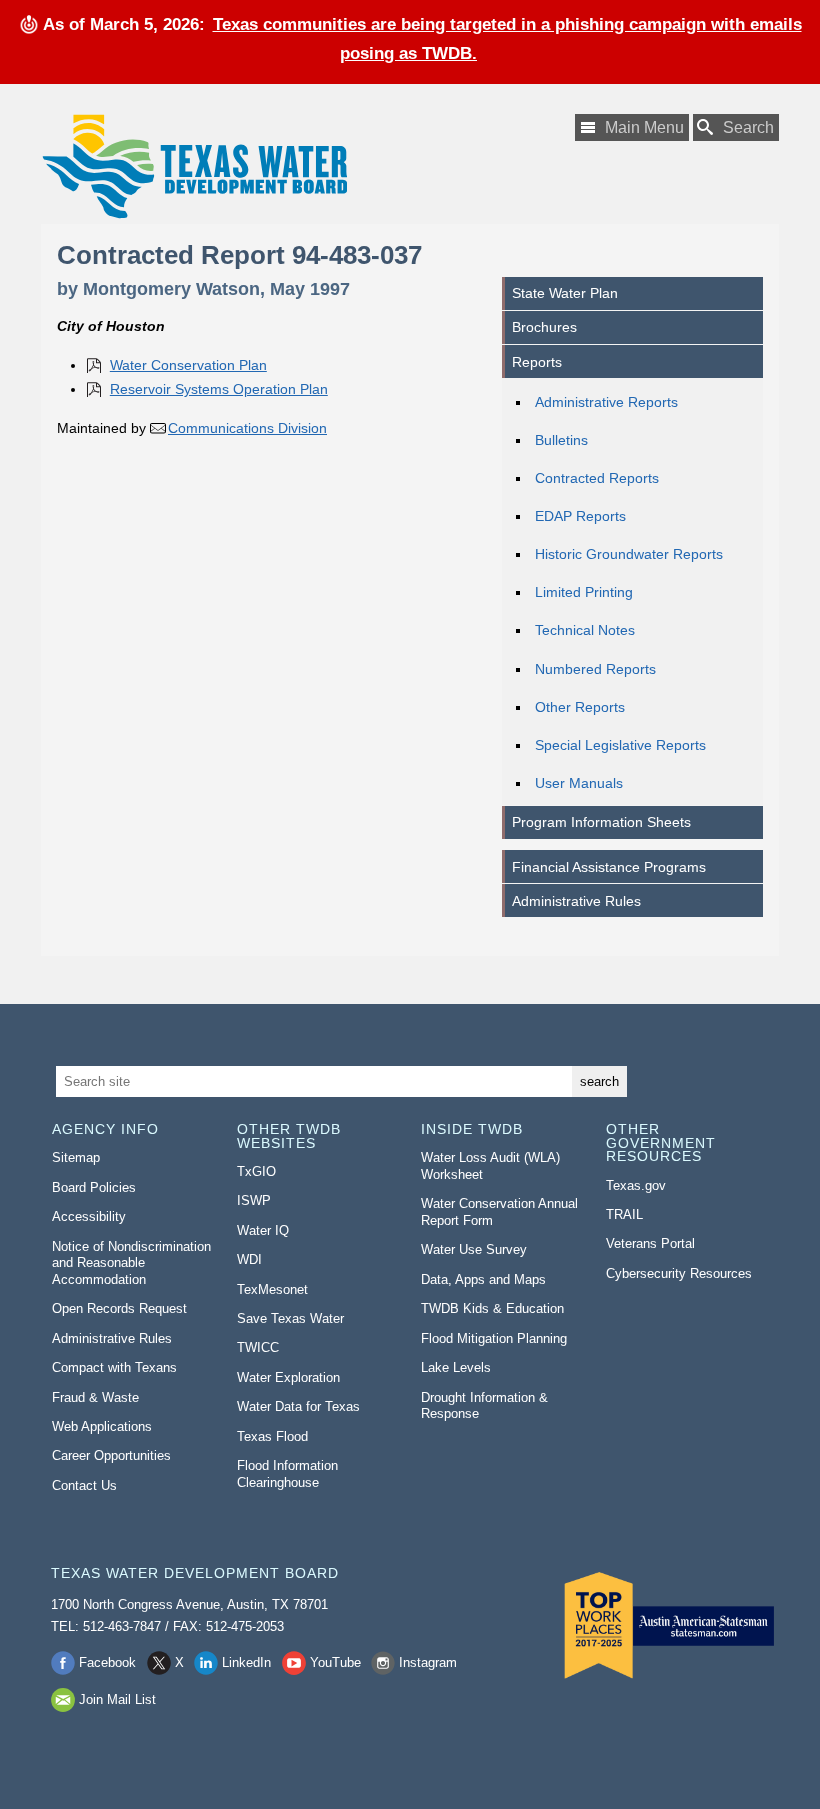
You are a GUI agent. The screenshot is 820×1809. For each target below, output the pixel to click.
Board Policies (94, 1187)
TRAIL (624, 1214)
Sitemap (76, 1157)
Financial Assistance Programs (609, 867)
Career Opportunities (111, 1455)
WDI (249, 1259)
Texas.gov (636, 1185)
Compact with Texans (114, 1367)
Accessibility (89, 1216)
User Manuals (579, 783)
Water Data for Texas (298, 1406)
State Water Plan (565, 293)
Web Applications (102, 1426)
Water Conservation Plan (188, 365)
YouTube (335, 1662)
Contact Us (84, 1485)
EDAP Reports (580, 516)
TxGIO (256, 1171)
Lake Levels (456, 1367)
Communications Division (247, 428)
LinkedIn (246, 1662)
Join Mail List (117, 1699)
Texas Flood (272, 1436)
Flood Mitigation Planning (494, 1338)
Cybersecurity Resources (679, 1273)
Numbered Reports (595, 669)
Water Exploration (288, 1377)
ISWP (254, 1200)
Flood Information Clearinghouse (287, 1474)
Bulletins (561, 440)
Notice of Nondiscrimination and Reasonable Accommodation (131, 1263)
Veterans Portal (650, 1243)
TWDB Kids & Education (492, 1308)
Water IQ (263, 1230)
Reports (537, 362)
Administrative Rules (576, 901)
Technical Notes (585, 630)
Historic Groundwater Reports (629, 554)
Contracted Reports (597, 478)
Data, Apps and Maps (483, 1279)
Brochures (544, 327)
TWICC (258, 1347)
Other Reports (580, 707)
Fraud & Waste (95, 1397)
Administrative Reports (606, 402)
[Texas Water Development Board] (194, 166)
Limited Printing (584, 592)
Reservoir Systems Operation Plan (219, 389)
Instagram (428, 1662)
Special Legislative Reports (620, 745)
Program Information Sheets (601, 822)
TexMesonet (272, 1289)
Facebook (107, 1662)
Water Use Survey (474, 1249)
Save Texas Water (290, 1318)
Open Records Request (119, 1308)
